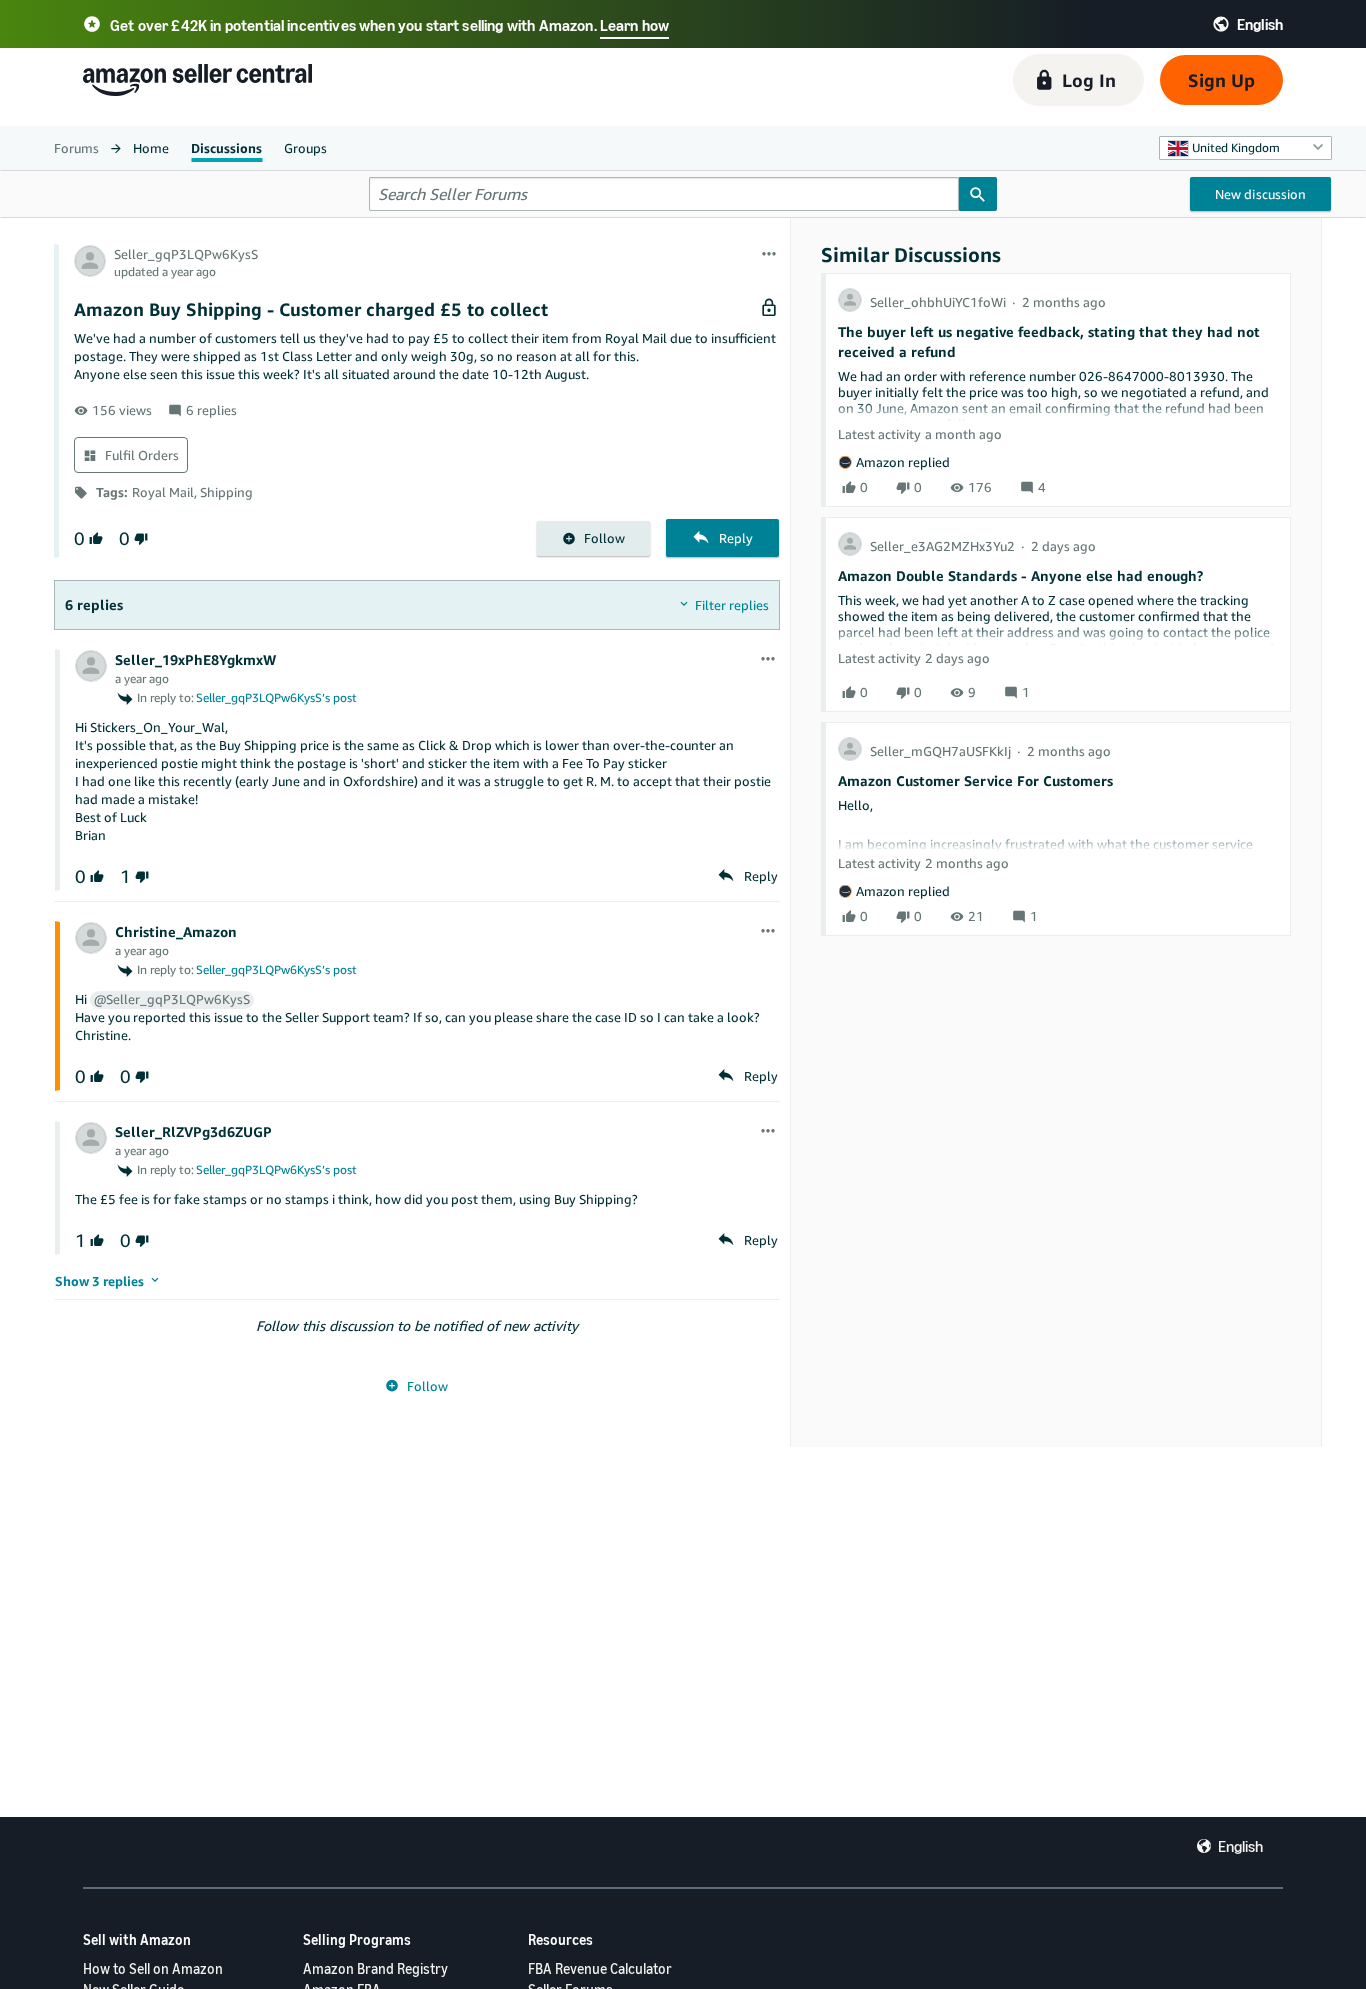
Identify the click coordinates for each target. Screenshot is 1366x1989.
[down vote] (139, 538)
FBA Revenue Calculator (600, 1968)
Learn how (634, 25)
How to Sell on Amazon (153, 1968)
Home (151, 148)
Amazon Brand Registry (375, 1968)
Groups (305, 148)
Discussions (226, 148)
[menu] (769, 255)
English (1240, 1846)
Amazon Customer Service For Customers (975, 780)
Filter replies (732, 605)
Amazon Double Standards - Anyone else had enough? (1020, 575)
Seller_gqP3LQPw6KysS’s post (276, 697)
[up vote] (94, 538)
